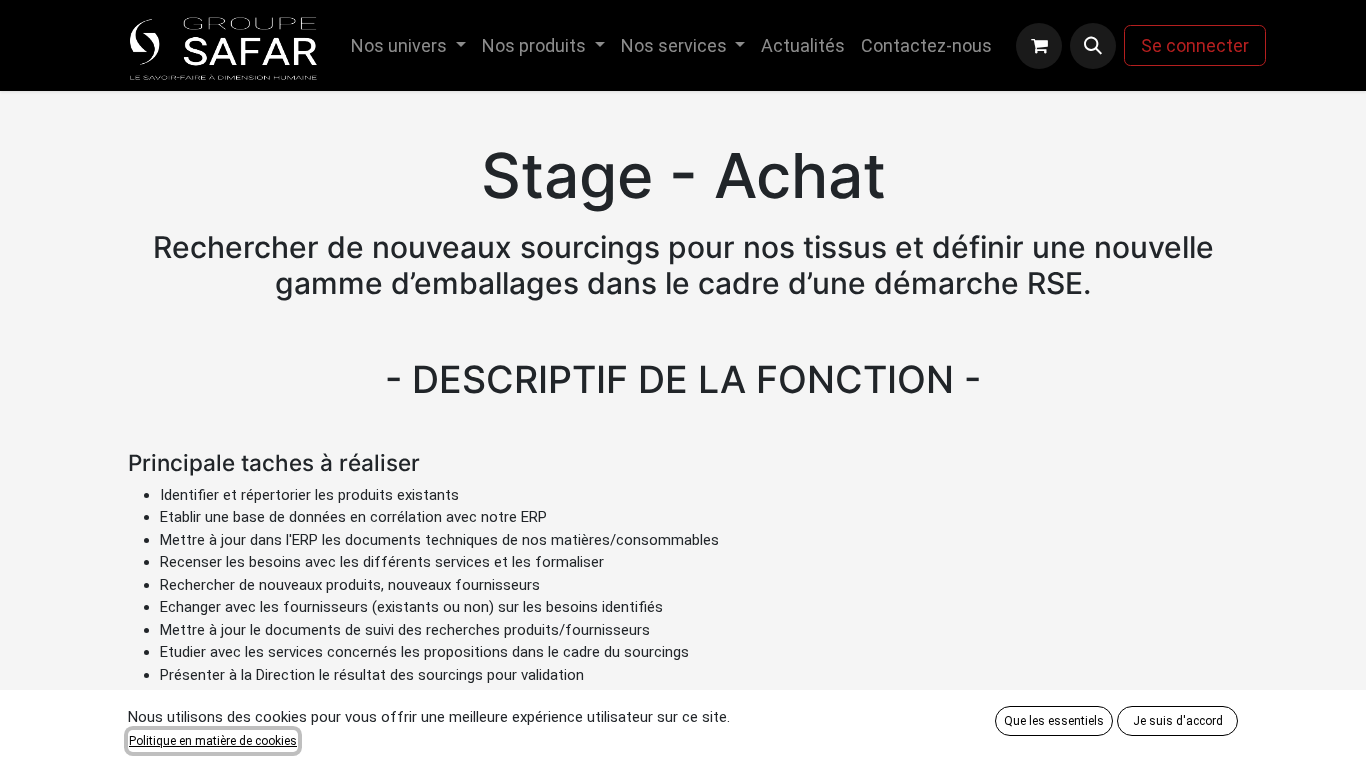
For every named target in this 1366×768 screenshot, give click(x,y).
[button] (1093, 46)
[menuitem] (408, 45)
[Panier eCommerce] (1039, 46)
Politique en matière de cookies (213, 741)
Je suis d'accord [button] (1178, 721)
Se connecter (1195, 45)
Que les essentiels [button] (1054, 721)
